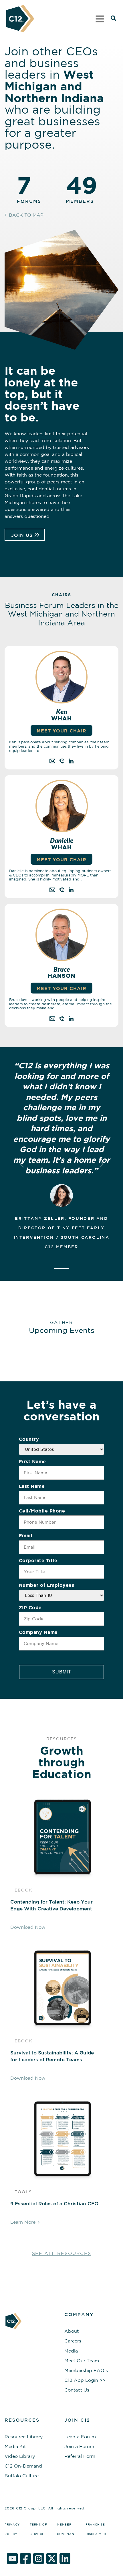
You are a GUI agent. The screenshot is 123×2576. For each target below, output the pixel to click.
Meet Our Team (82, 2361)
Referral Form (80, 2456)
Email (26, 1535)
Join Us (22, 535)
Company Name (38, 1632)
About (72, 2331)
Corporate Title (38, 1560)
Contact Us (77, 2390)
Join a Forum (79, 2446)
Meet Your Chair (61, 860)
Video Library (20, 2456)
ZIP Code (30, 1607)
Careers (73, 2341)
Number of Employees (47, 1585)
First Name (32, 1461)
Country (29, 1439)
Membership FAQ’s (86, 2370)
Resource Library (24, 2437)
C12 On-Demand (23, 2466)
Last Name (32, 1486)
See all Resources (62, 2253)
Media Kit (15, 2446)
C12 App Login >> (85, 2380)
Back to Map (26, 215)
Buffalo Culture (22, 2476)
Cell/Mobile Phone (42, 1511)
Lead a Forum (80, 2437)
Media (71, 2351)
